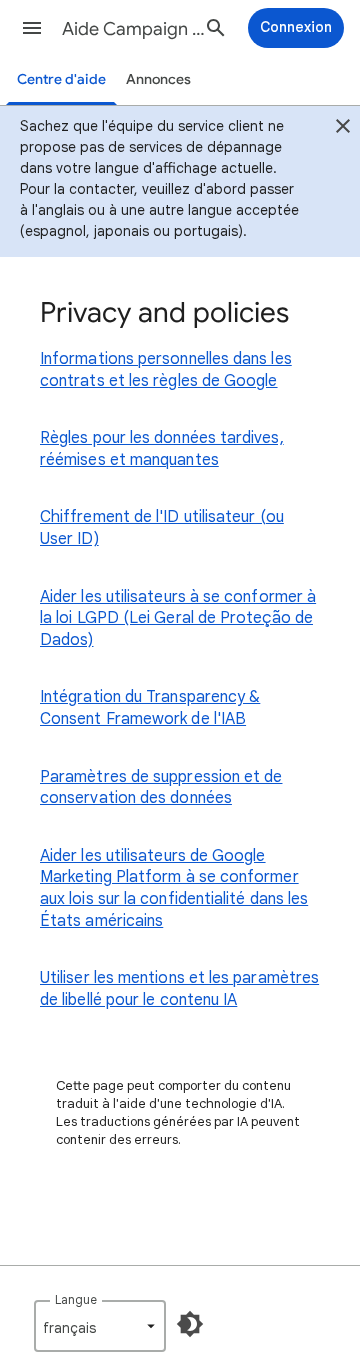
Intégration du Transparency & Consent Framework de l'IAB (150, 708)
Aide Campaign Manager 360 (136, 29)
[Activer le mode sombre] (190, 1324)
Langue (76, 1299)
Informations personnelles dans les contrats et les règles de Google (166, 370)
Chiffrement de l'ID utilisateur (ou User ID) (162, 528)
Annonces (158, 79)
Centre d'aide (61, 79)
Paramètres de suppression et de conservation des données (161, 788)
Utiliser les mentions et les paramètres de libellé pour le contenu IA (179, 989)
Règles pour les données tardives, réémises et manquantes (162, 449)
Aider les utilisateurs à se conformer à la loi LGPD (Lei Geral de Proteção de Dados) (178, 618)
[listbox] (100, 1326)
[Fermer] (343, 129)
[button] (32, 28)
